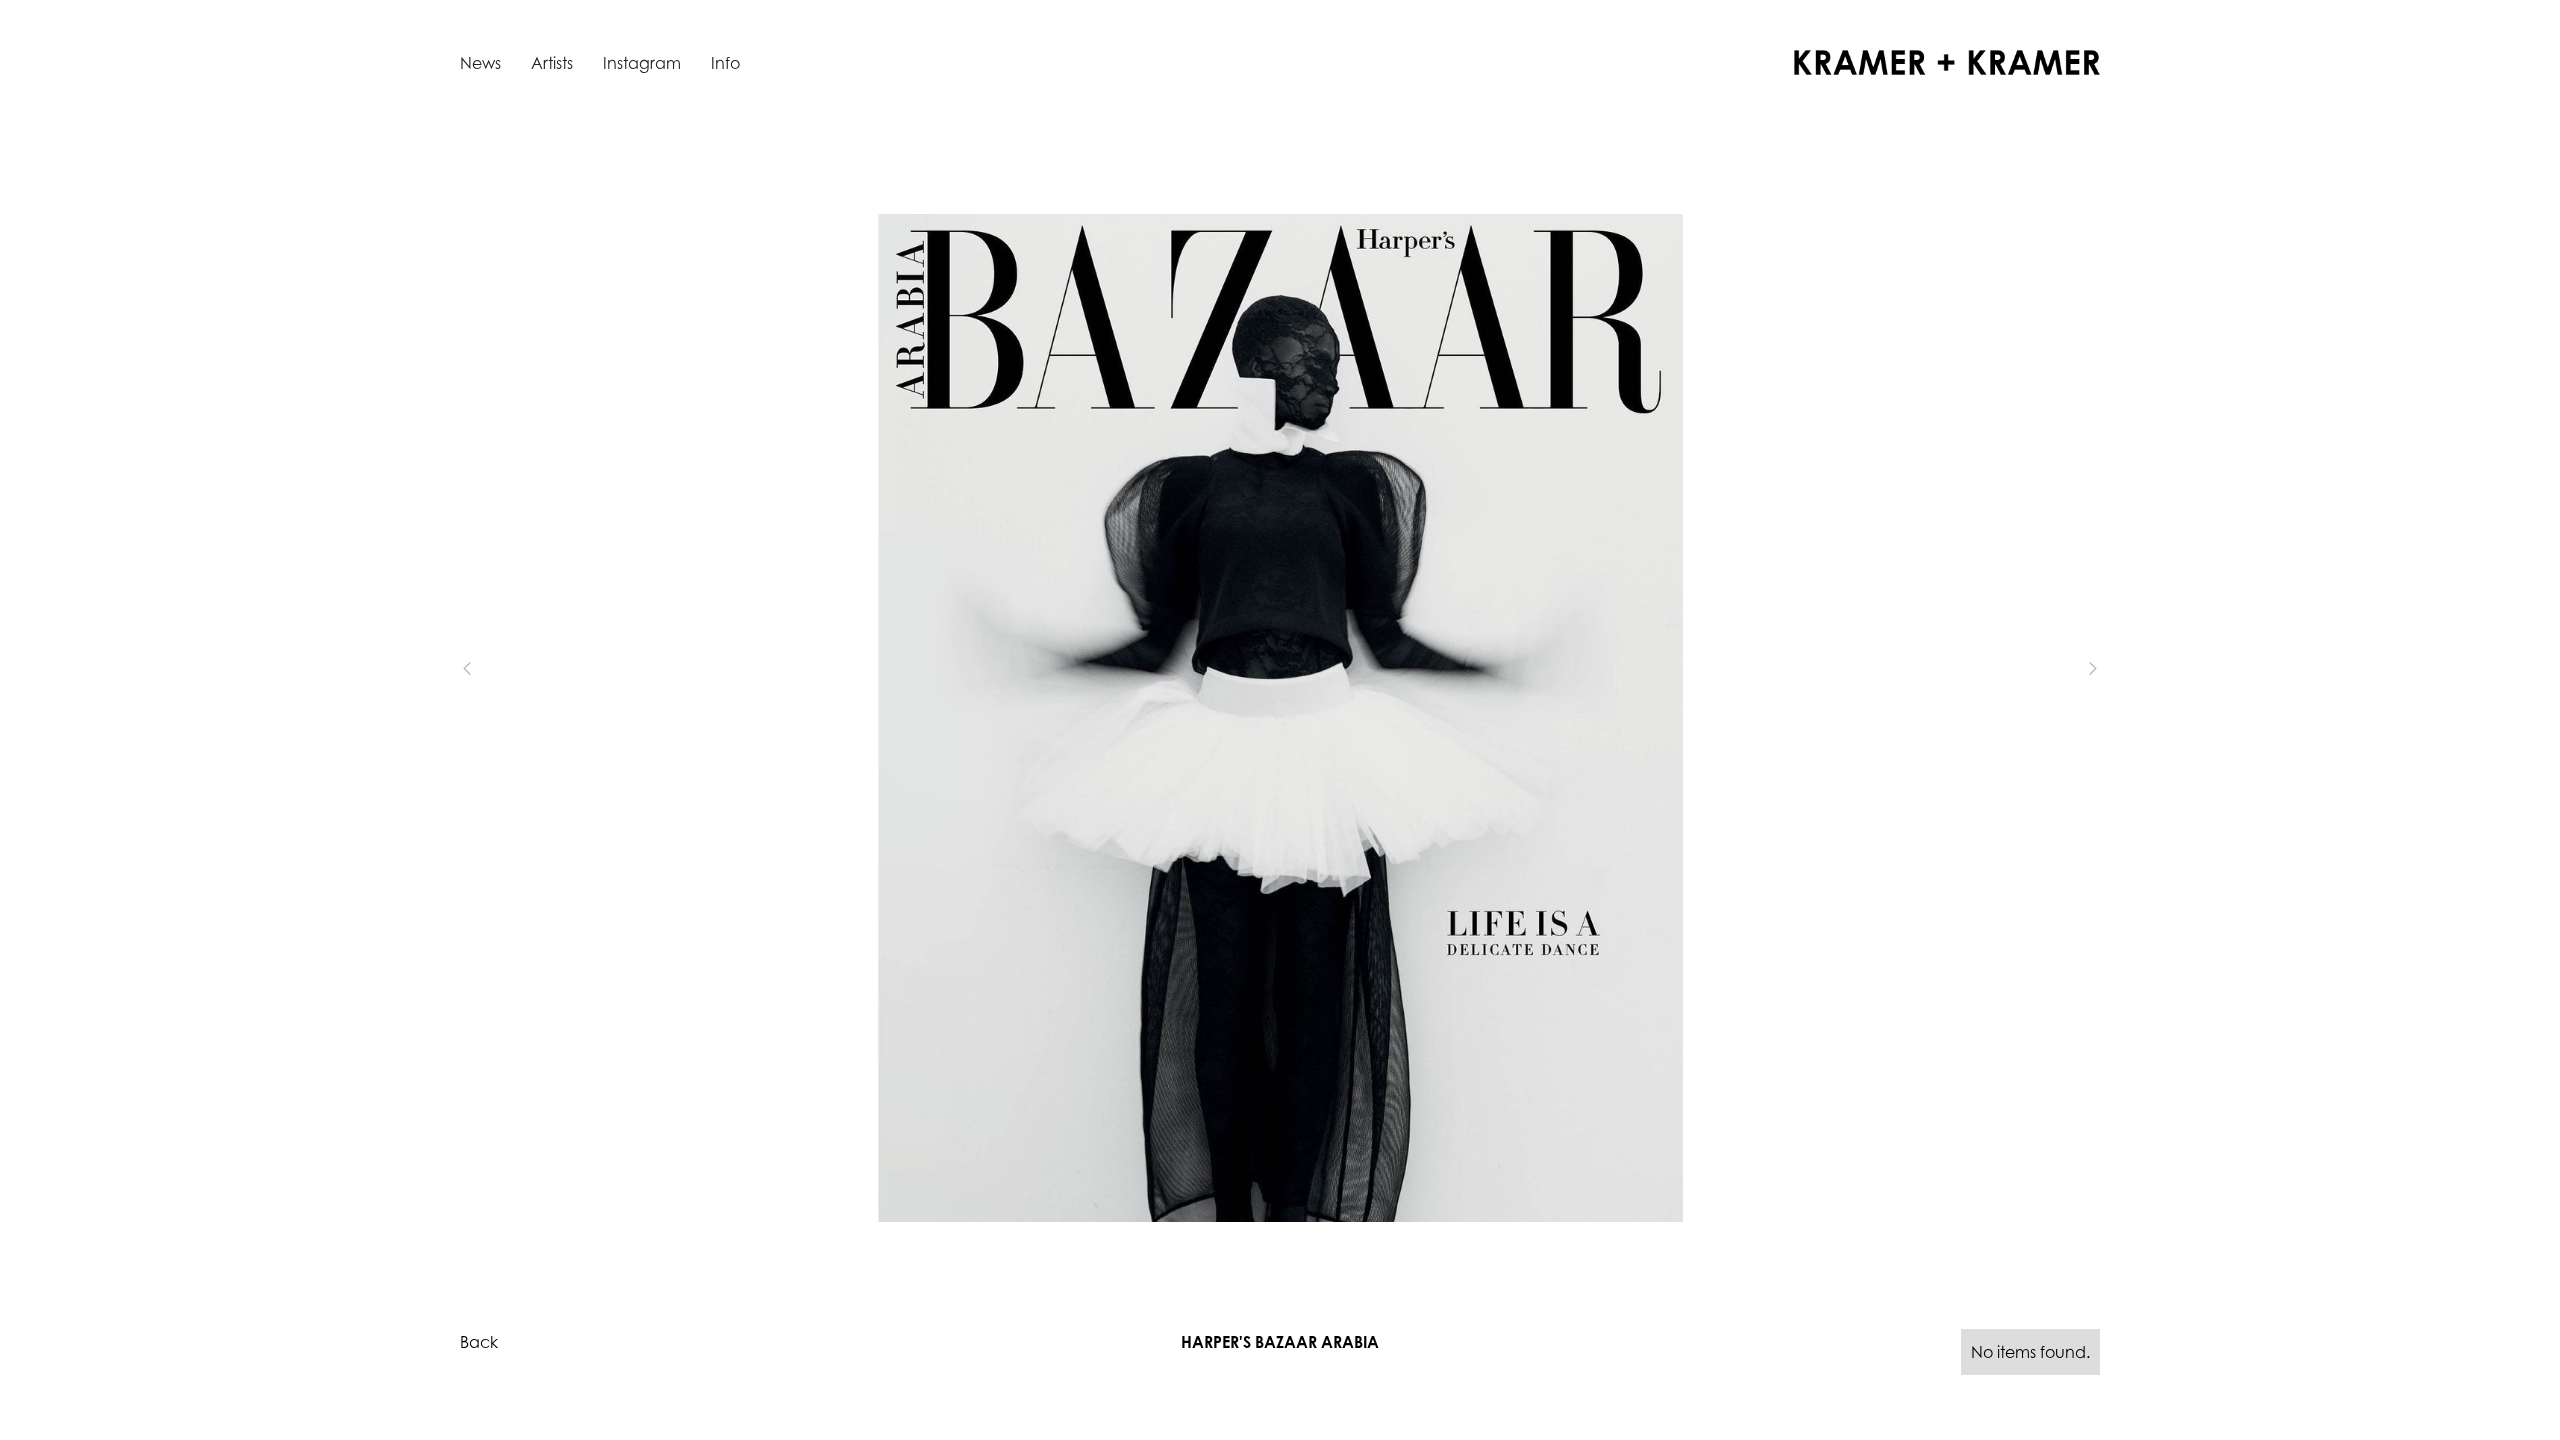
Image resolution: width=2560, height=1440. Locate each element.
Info (725, 63)
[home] (1947, 62)
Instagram (642, 63)
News (480, 63)
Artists (552, 63)
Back (479, 1342)
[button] (500, 668)
